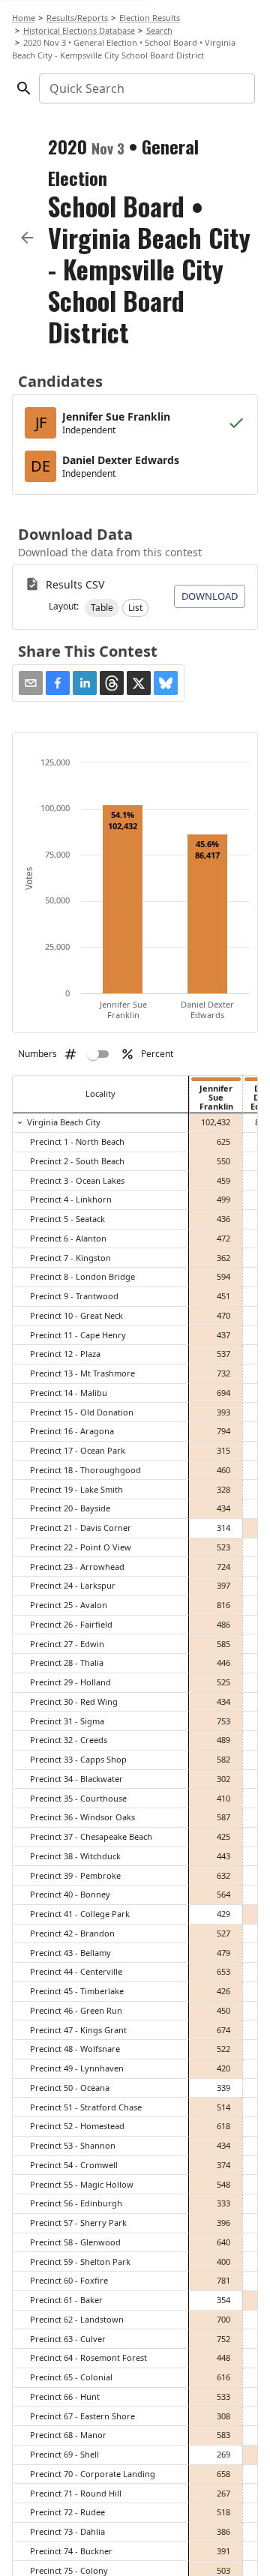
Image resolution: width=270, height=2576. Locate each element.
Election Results (150, 18)
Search (159, 30)
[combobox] (146, 88)
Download (210, 596)
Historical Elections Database (79, 30)
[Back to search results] (27, 238)
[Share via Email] (31, 683)
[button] (102, 608)
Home (24, 18)
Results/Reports (77, 18)
